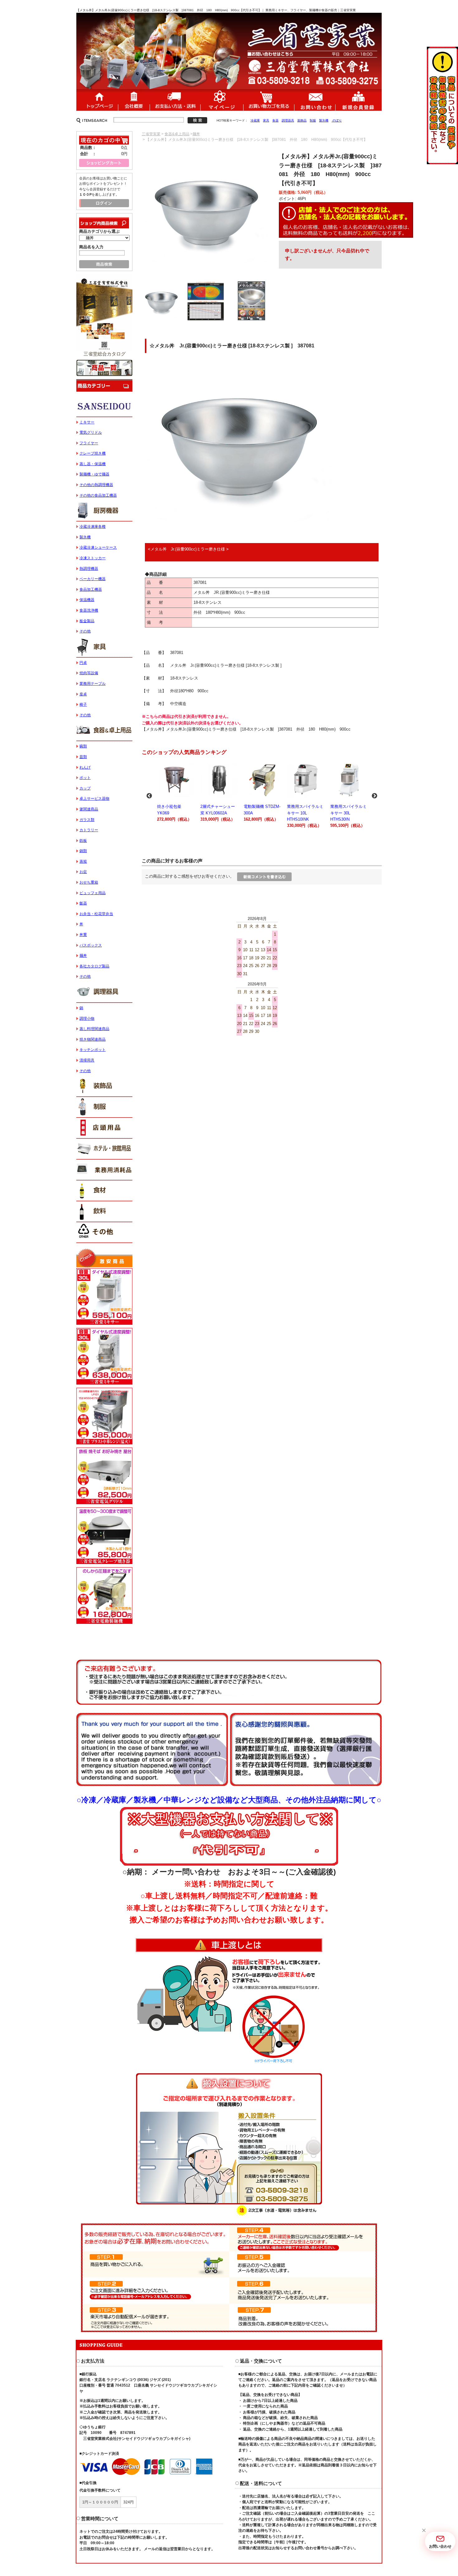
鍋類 (83, 851)
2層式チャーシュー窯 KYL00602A (174, 813)
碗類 (83, 746)
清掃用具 (87, 1060)
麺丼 (196, 134)
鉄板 (83, 841)
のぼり (337, 120)
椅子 (83, 704)
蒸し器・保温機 (93, 464)
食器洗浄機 (89, 610)
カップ (85, 788)
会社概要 (134, 100)
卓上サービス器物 (94, 799)
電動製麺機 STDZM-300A (219, 813)
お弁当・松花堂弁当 (96, 914)
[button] (424, 2531)
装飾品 (302, 120)
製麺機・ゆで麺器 (94, 474)
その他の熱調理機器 (96, 485)
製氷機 (324, 120)
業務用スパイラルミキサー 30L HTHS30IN (305, 816)
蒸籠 (83, 861)
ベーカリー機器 (93, 579)
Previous (149, 796)
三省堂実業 (151, 134)
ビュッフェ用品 (93, 893)
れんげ (85, 767)
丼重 (83, 935)
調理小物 (87, 1018)
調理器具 (288, 120)
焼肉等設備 (89, 673)
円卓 (83, 663)
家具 (266, 120)
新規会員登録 (358, 100)
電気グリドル (91, 432)
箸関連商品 (89, 809)
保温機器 (87, 600)
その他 (85, 631)
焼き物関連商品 (93, 1039)
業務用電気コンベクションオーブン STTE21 (348, 816)
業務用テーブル (93, 684)
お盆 (83, 872)
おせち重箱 (89, 882)
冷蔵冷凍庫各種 (93, 527)
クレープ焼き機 (93, 453)
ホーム (97, 100)
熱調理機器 (89, 569)
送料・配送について (175, 100)
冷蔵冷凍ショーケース (98, 547)
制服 (313, 120)
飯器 (83, 903)
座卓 (83, 694)
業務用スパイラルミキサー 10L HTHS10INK (262, 816)
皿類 (83, 757)
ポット (85, 778)
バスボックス (91, 945)
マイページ (222, 100)
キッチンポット (93, 1050)
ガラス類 (87, 820)
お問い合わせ (315, 100)
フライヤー (89, 443)
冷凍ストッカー (93, 558)
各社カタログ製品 (94, 966)
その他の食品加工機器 (98, 495)
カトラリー (89, 830)
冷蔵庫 (255, 120)
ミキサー (87, 422)
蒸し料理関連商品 (94, 1029)
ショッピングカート (269, 100)
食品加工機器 (91, 589)
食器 (275, 120)
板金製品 (87, 621)
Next (375, 796)
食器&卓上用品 (177, 134)
